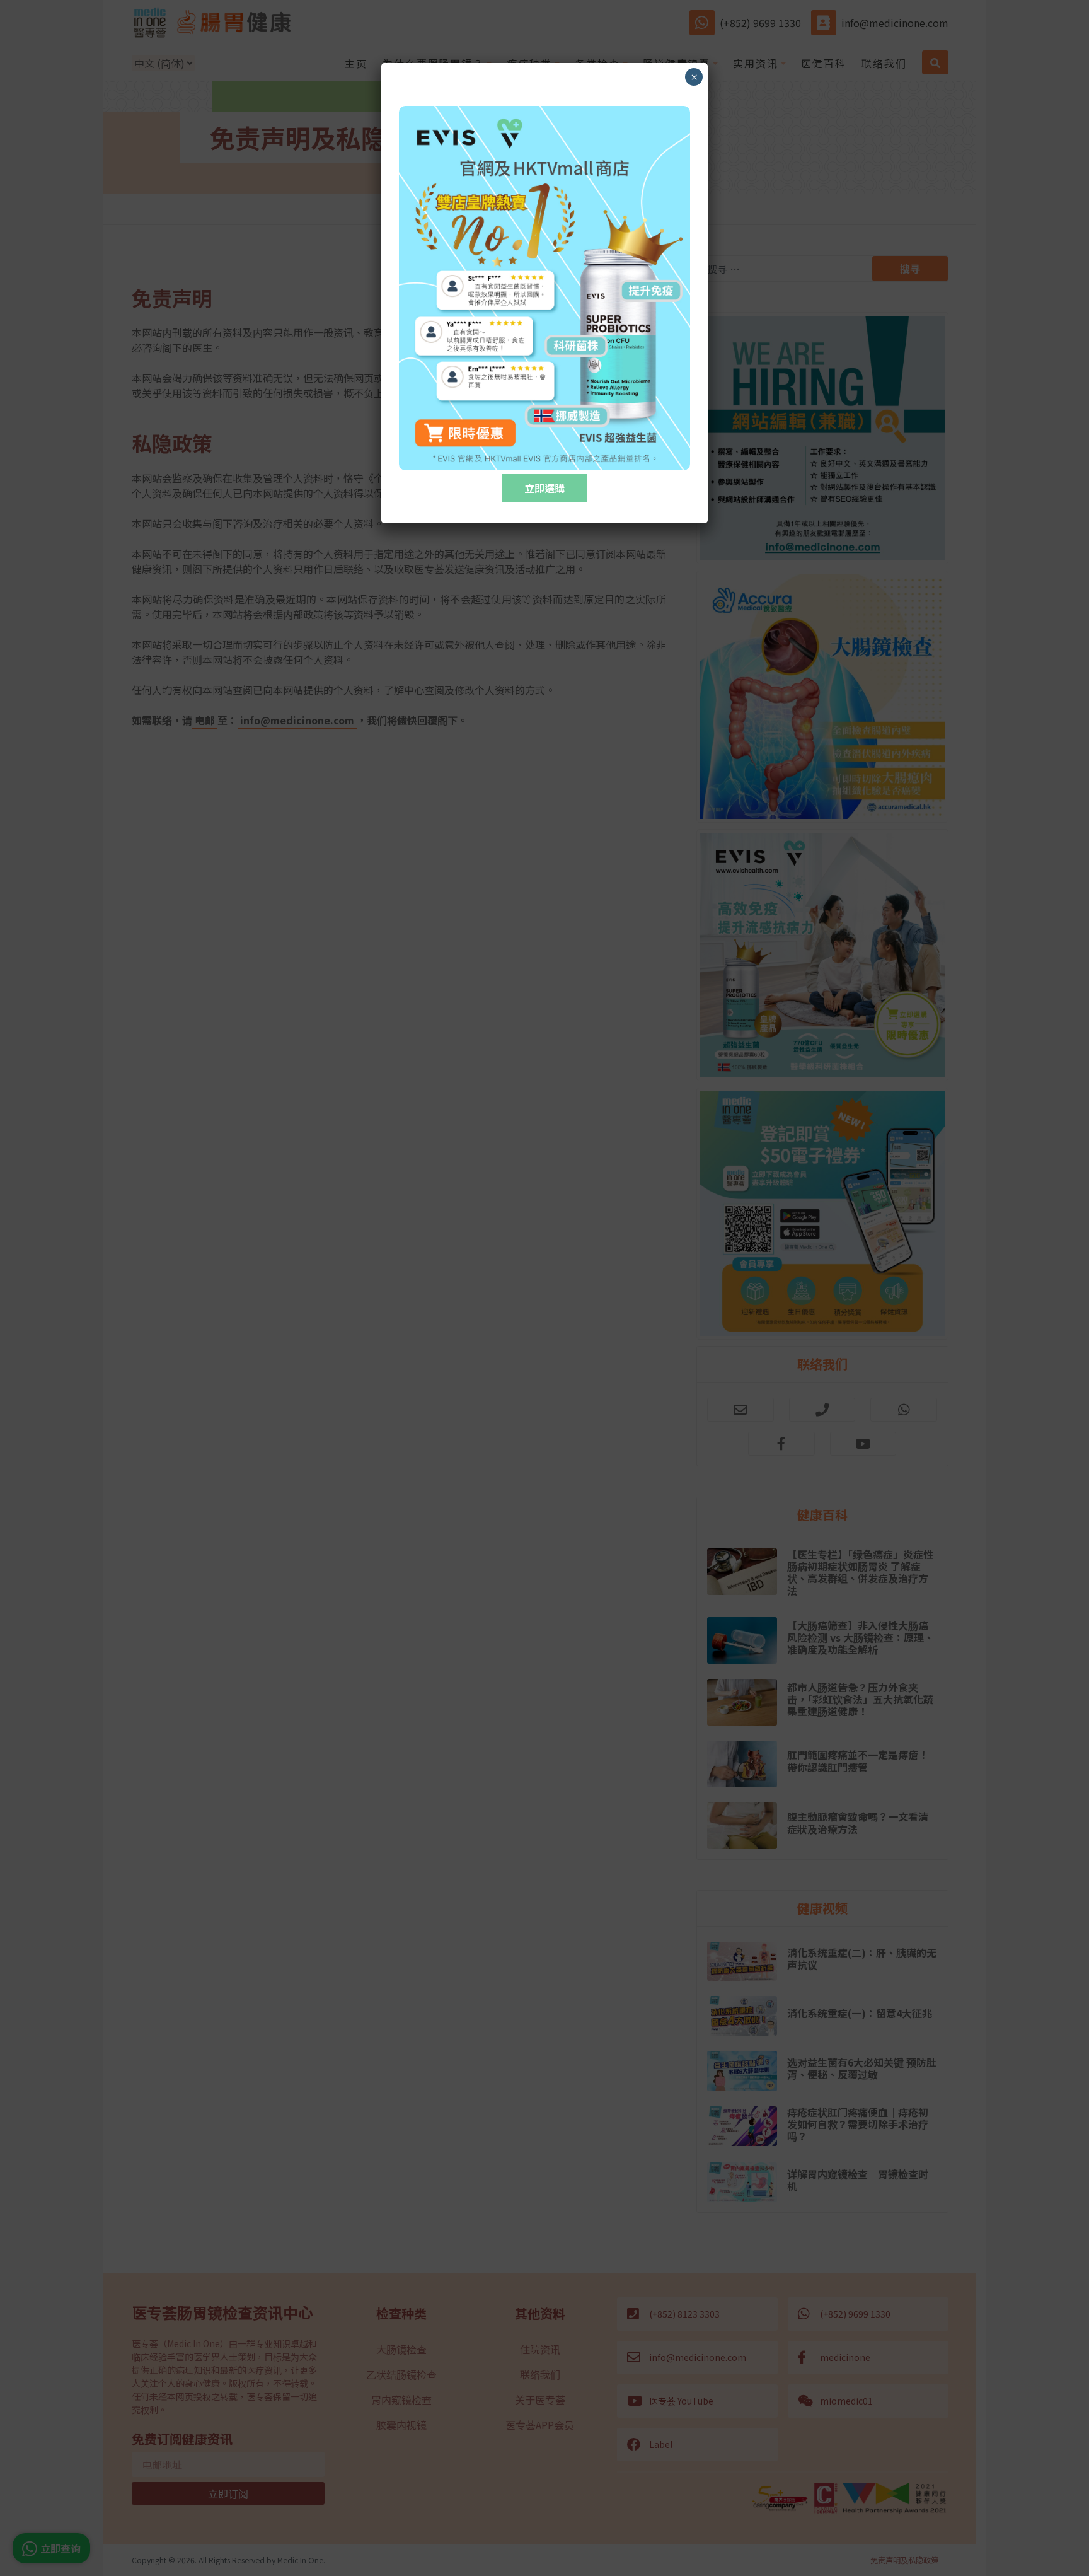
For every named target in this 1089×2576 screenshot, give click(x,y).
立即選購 (544, 488)
